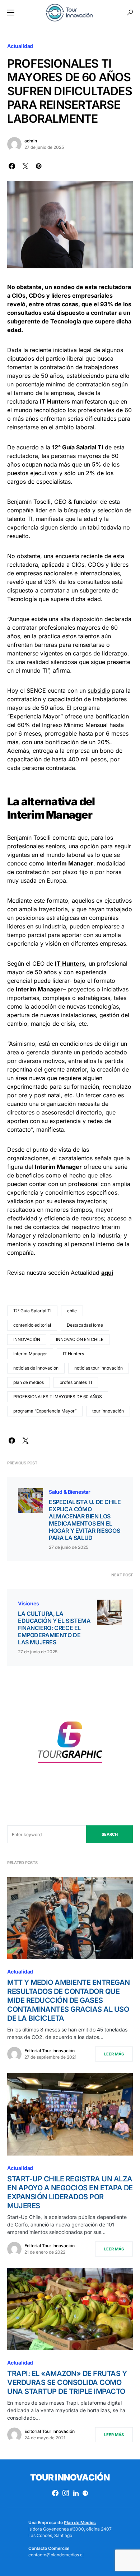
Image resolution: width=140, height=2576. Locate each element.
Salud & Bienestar (70, 1492)
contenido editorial (32, 1325)
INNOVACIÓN (27, 1339)
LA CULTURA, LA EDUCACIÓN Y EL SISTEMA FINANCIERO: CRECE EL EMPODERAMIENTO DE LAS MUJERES (54, 1628)
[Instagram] (66, 2493)
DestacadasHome (85, 1325)
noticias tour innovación (99, 1368)
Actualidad (20, 46)
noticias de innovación (36, 1368)
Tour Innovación (70, 2477)
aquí (107, 1273)
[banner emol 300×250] (70, 1745)
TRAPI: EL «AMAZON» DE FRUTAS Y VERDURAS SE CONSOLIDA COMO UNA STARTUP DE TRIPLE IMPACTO (67, 2382)
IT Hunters (73, 1354)
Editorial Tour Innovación (50, 2051)
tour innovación (108, 1411)
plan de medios (29, 1382)
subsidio (99, 691)
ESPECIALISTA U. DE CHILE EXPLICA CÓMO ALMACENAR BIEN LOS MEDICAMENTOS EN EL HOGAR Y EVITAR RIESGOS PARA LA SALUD (85, 1520)
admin (31, 141)
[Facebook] (55, 2493)
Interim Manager (30, 1354)
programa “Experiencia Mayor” (45, 1411)
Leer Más (114, 2054)
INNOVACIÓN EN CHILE (80, 1339)
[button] (11, 13)
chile (72, 1311)
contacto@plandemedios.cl (56, 2555)
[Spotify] (85, 2493)
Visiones (29, 1603)
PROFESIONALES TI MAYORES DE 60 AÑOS (58, 1397)
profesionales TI (76, 1382)
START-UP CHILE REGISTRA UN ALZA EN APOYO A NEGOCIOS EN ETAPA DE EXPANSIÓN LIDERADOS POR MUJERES (70, 2192)
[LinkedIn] (76, 2493)
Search (110, 1834)
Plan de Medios (80, 2523)
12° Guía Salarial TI (32, 1311)
